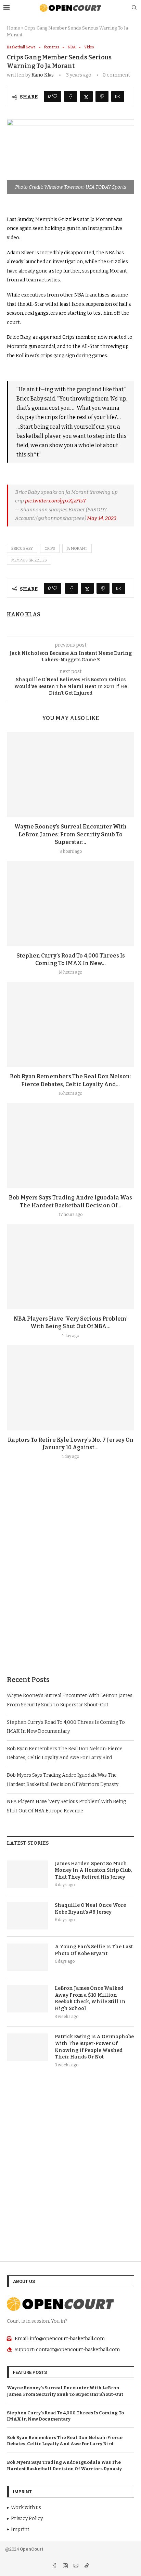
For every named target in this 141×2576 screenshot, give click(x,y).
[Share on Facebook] (70, 96)
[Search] (134, 8)
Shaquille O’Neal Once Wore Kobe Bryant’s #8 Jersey (90, 1909)
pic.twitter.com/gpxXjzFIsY (55, 501)
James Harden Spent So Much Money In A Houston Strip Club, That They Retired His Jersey (93, 1870)
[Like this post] (55, 96)
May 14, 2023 (102, 518)
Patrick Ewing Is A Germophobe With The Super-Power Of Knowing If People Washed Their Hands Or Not (94, 2047)
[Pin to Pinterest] (102, 96)
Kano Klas (43, 75)
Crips (50, 549)
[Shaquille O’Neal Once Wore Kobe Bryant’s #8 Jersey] (27, 1916)
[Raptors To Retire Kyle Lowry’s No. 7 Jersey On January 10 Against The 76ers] (70, 1388)
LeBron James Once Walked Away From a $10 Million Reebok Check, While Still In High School (90, 1998)
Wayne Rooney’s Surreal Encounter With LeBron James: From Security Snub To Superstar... (70, 834)
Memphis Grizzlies (29, 560)
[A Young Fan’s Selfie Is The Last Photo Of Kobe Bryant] (27, 1957)
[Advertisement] (70, 1584)
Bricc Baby (22, 549)
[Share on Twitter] (86, 96)
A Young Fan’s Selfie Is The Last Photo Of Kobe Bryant (94, 1950)
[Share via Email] (118, 96)
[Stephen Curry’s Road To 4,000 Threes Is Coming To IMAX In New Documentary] (70, 904)
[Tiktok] (87, 2567)
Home (14, 28)
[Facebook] (55, 2567)
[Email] (76, 2567)
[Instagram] (66, 2567)
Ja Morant (77, 549)
